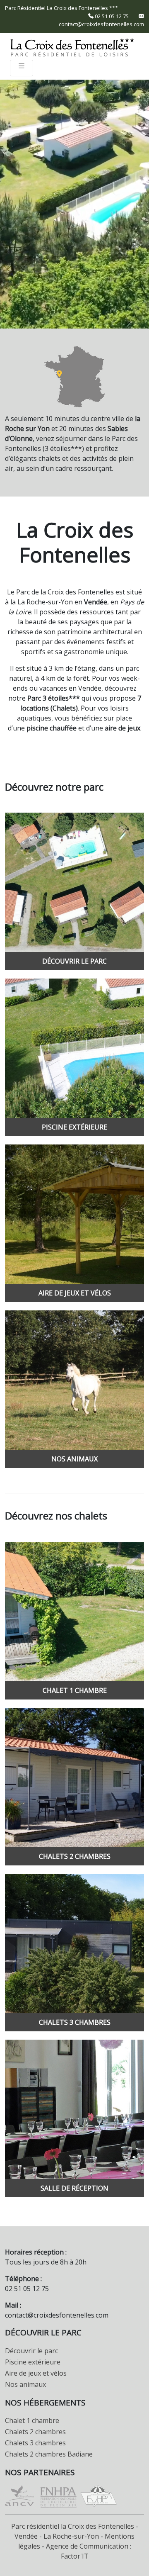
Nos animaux (25, 2384)
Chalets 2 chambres (35, 2432)
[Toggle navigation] (22, 68)
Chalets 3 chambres (35, 2443)
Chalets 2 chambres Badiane (49, 2454)
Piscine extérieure (33, 2362)
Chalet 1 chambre (32, 2420)
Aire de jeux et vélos (36, 2373)
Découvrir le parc (31, 2351)
